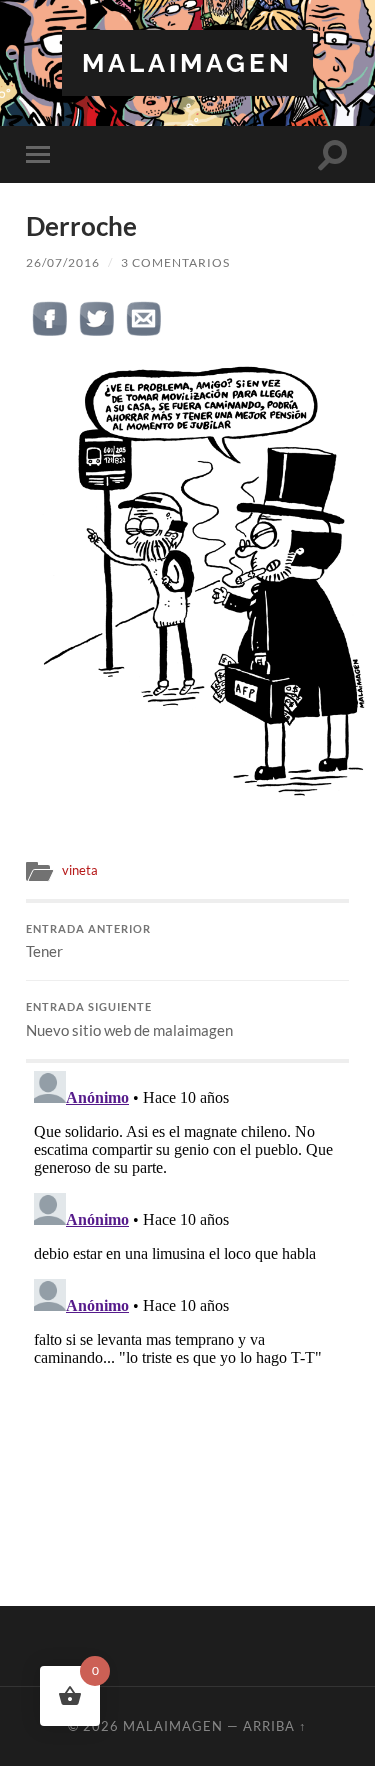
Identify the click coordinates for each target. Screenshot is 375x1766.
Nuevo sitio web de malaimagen (129, 1020)
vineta (80, 870)
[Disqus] (187, 1313)
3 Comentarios (175, 262)
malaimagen (187, 62)
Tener (88, 942)
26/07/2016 (63, 262)
